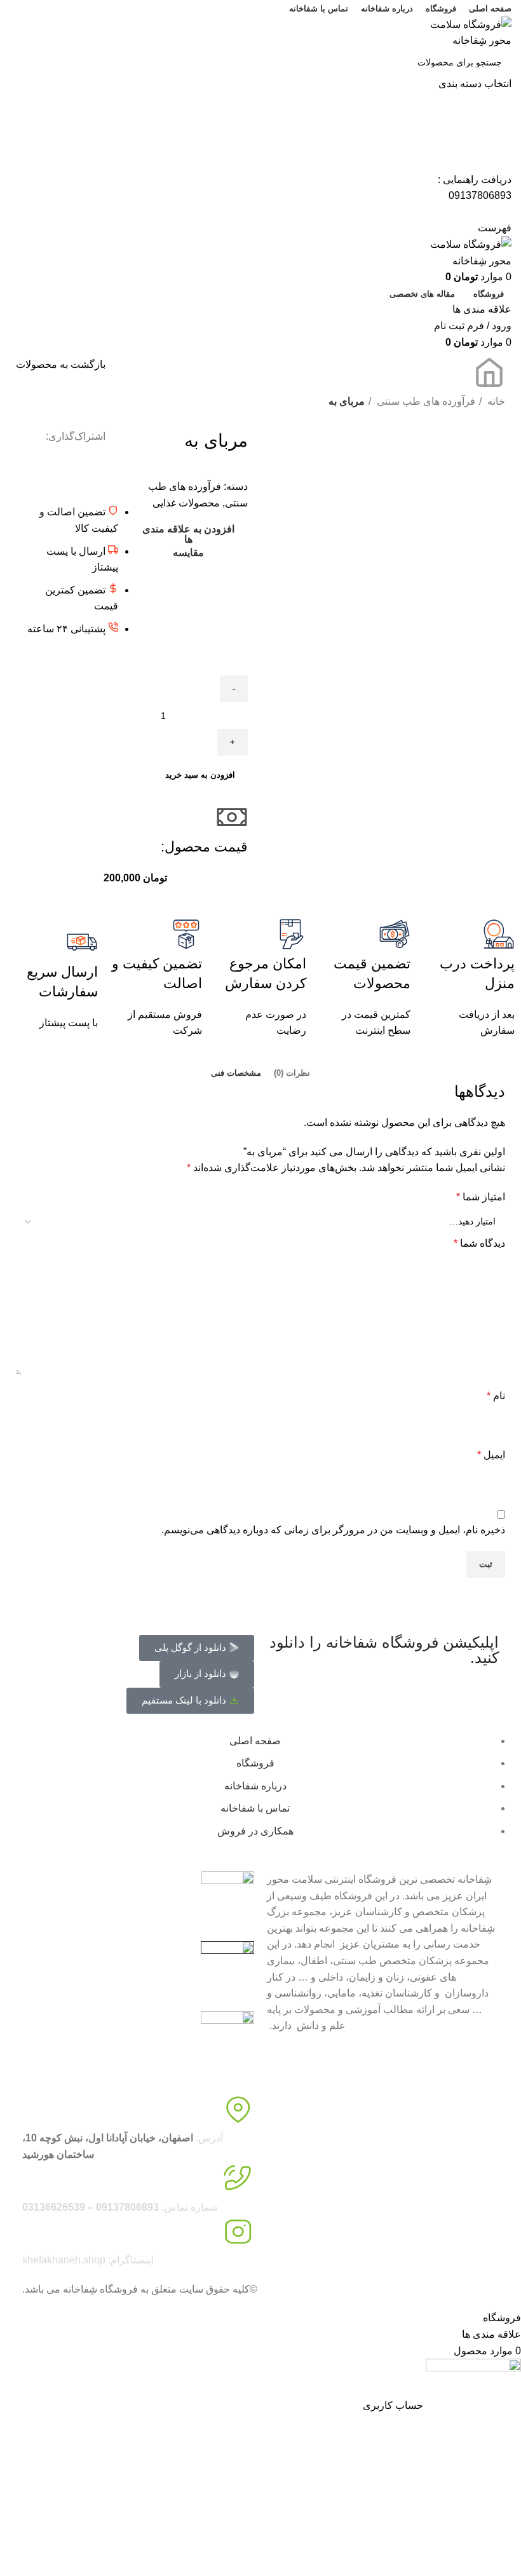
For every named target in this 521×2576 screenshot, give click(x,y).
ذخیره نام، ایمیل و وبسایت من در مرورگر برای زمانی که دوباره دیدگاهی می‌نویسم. (333, 1530)
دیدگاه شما (479, 1243)
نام (496, 1396)
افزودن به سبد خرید (200, 775)
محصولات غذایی (186, 503)
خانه (495, 401)
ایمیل (491, 1455)
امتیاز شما (481, 1197)
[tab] (292, 1073)
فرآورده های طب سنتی (425, 401)
